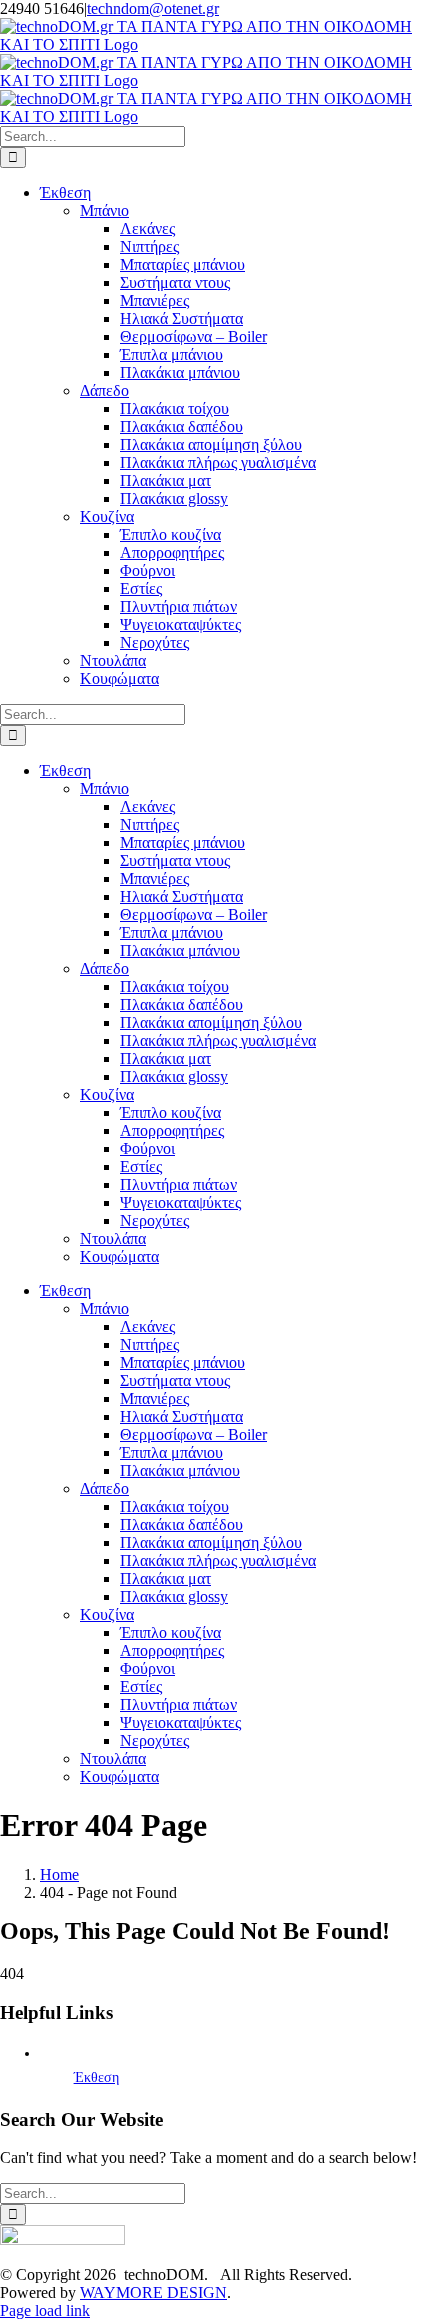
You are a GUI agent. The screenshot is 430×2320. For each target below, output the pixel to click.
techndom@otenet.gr (153, 8)
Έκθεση (96, 2077)
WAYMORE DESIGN (153, 2292)
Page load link (45, 2310)
